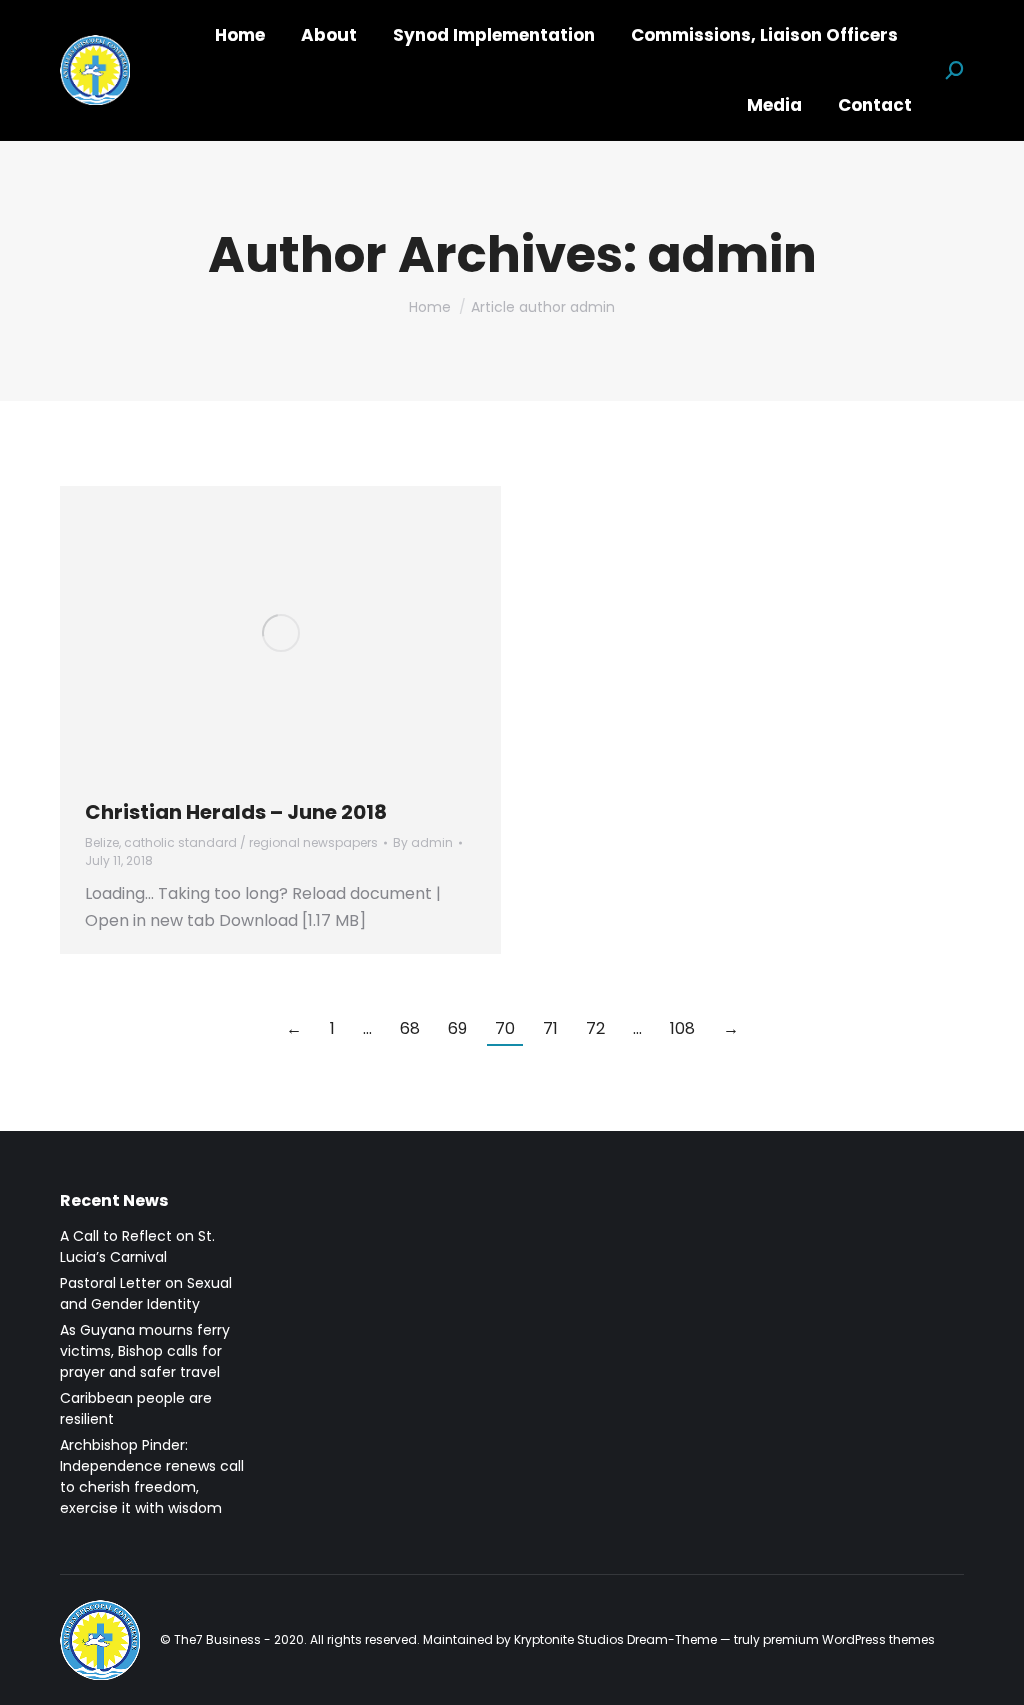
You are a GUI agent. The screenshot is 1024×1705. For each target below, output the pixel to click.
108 (682, 1028)
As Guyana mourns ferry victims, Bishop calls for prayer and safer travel (145, 1351)
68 (410, 1028)
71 (550, 1028)
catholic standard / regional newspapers (251, 842)
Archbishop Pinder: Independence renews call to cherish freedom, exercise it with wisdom (152, 1476)
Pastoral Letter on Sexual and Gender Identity (146, 1293)
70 (505, 1028)
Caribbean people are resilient (136, 1408)
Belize (102, 842)
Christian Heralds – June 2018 (236, 812)
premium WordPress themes (849, 1639)
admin (732, 254)
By (423, 842)
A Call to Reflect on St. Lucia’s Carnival (137, 1246)
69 (457, 1028)
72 (595, 1028)
